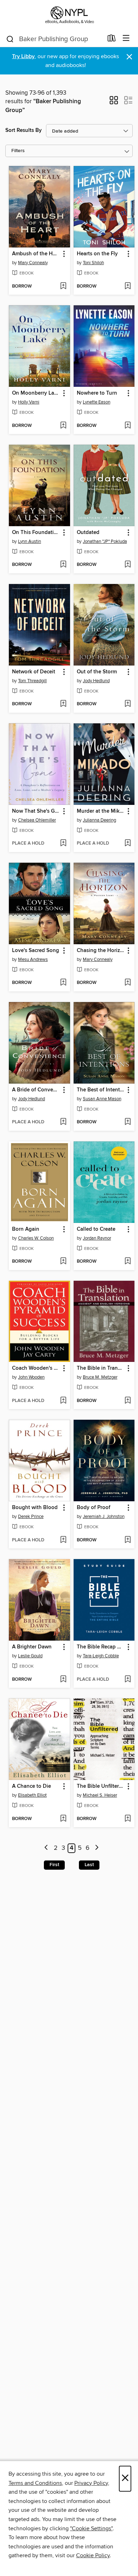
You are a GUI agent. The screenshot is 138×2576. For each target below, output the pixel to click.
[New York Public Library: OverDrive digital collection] (69, 15)
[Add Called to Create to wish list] (128, 1262)
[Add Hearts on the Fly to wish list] (128, 286)
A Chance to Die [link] (31, 1786)
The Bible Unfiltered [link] (101, 1786)
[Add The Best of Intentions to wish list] (128, 1122)
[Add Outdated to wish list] (128, 565)
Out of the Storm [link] (97, 672)
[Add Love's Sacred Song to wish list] (63, 983)
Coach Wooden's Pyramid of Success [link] (36, 1368)
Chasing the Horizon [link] (101, 951)
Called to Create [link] (96, 1229)
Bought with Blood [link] (35, 1508)
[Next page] (97, 1848)
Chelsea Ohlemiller (37, 820)
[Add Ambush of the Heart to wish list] (63, 286)
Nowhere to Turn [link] (97, 393)
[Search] (10, 39)
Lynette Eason (97, 402)
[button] (114, 102)
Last (89, 1865)
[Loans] (112, 40)
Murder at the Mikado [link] (101, 811)
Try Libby (23, 57)
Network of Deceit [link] (34, 672)
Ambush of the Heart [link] (36, 254)
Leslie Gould (30, 1656)
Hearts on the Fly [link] (97, 254)
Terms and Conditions (35, 2483)
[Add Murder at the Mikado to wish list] (128, 844)
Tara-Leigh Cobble (101, 1656)
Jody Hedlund (96, 681)
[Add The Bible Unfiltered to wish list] (128, 1819)
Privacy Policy (91, 2483)
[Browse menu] (126, 38)
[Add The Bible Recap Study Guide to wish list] (128, 1680)
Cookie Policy (93, 2555)
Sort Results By (24, 130)
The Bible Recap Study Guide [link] (101, 1647)
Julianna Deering (99, 820)
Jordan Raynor (97, 1238)
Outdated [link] (88, 533)
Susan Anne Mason (102, 1099)
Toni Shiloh (93, 263)
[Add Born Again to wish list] (63, 1262)
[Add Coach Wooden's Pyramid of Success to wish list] (63, 1401)
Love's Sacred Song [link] (36, 951)
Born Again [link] (26, 1229)
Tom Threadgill (32, 681)
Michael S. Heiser (100, 1795)
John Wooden (31, 1377)
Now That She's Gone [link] (36, 811)
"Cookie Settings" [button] (91, 2528)
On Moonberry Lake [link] (36, 393)
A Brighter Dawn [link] (32, 1647)
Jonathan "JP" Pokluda (105, 541)
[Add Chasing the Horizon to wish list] (128, 983)
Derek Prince (31, 1517)
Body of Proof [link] (94, 1508)
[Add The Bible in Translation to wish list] (128, 1401)
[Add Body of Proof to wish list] (128, 1540)
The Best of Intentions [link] (101, 1090)
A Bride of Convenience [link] (36, 1090)
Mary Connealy (33, 263)
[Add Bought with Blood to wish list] (63, 1540)
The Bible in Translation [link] (101, 1368)
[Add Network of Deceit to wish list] (63, 704)
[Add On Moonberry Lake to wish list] (63, 426)
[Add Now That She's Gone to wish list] (63, 844)
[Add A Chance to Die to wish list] (63, 1819)
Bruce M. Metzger (100, 1377)
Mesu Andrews (33, 959)
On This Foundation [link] (36, 533)
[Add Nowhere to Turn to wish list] (128, 426)
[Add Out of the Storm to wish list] (128, 704)
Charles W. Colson (36, 1238)
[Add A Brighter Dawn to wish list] (63, 1680)
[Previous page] (47, 1848)
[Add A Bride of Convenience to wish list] (63, 1122)
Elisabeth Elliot (32, 1795)
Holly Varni (29, 402)
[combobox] (54, 39)
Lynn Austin (30, 541)
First (54, 1865)
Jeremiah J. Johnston (104, 1517)
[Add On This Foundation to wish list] (63, 565)
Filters (18, 151)
